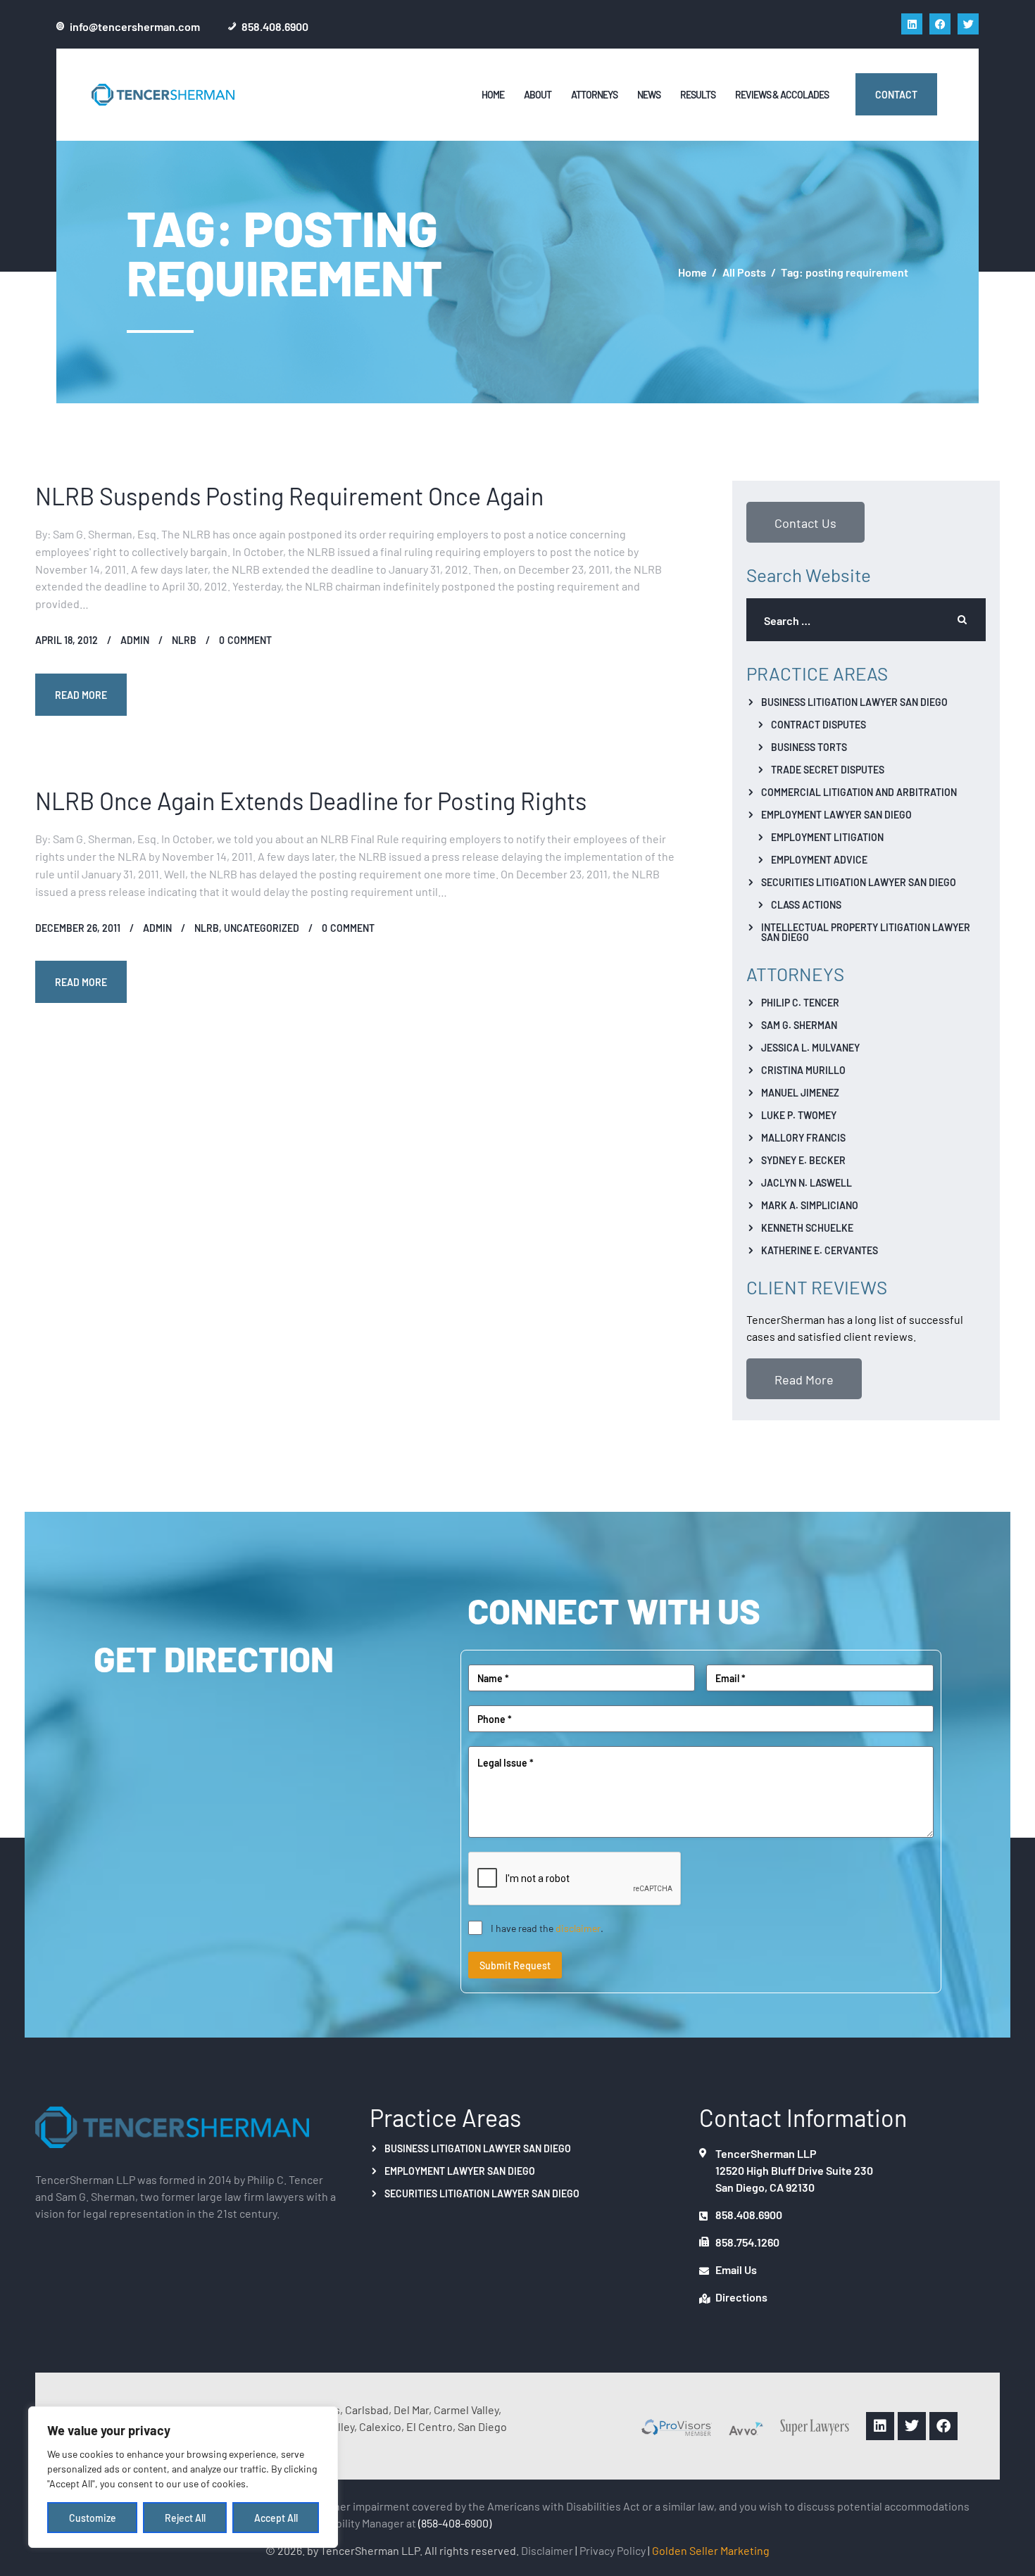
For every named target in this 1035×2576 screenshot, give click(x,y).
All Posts (744, 272)
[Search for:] (866, 620)
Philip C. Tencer (800, 1002)
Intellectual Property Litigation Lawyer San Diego (866, 932)
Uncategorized (262, 928)
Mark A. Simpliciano (810, 1205)
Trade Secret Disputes (828, 769)
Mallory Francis (803, 1137)
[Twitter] (968, 24)
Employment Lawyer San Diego (836, 814)
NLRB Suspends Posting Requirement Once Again (289, 495)
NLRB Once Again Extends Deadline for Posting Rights (311, 800)
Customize (93, 2518)
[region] (183, 2477)
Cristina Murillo (803, 1070)
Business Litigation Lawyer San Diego (854, 702)
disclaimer (578, 1928)
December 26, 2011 (78, 928)
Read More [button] (804, 1379)
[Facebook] (940, 24)
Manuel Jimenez (800, 1092)
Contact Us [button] (805, 522)
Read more (81, 695)
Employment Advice (819, 859)
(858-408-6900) (455, 2523)
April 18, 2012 (67, 640)
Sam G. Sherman (799, 1025)
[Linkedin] (912, 24)
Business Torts (809, 747)
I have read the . (547, 1928)
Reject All (185, 2518)
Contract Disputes (818, 724)
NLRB (184, 640)
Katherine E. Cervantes (820, 1250)
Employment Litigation (827, 837)
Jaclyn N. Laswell (807, 1182)
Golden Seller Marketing (711, 2550)
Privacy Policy (613, 2550)
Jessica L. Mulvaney (810, 1047)
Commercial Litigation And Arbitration (859, 792)
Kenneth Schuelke (807, 1227)
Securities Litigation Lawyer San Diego (859, 882)
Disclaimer (547, 2550)
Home (692, 272)
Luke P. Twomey (799, 1115)
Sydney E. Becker (803, 1160)
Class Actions (806, 904)
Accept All (276, 2518)
